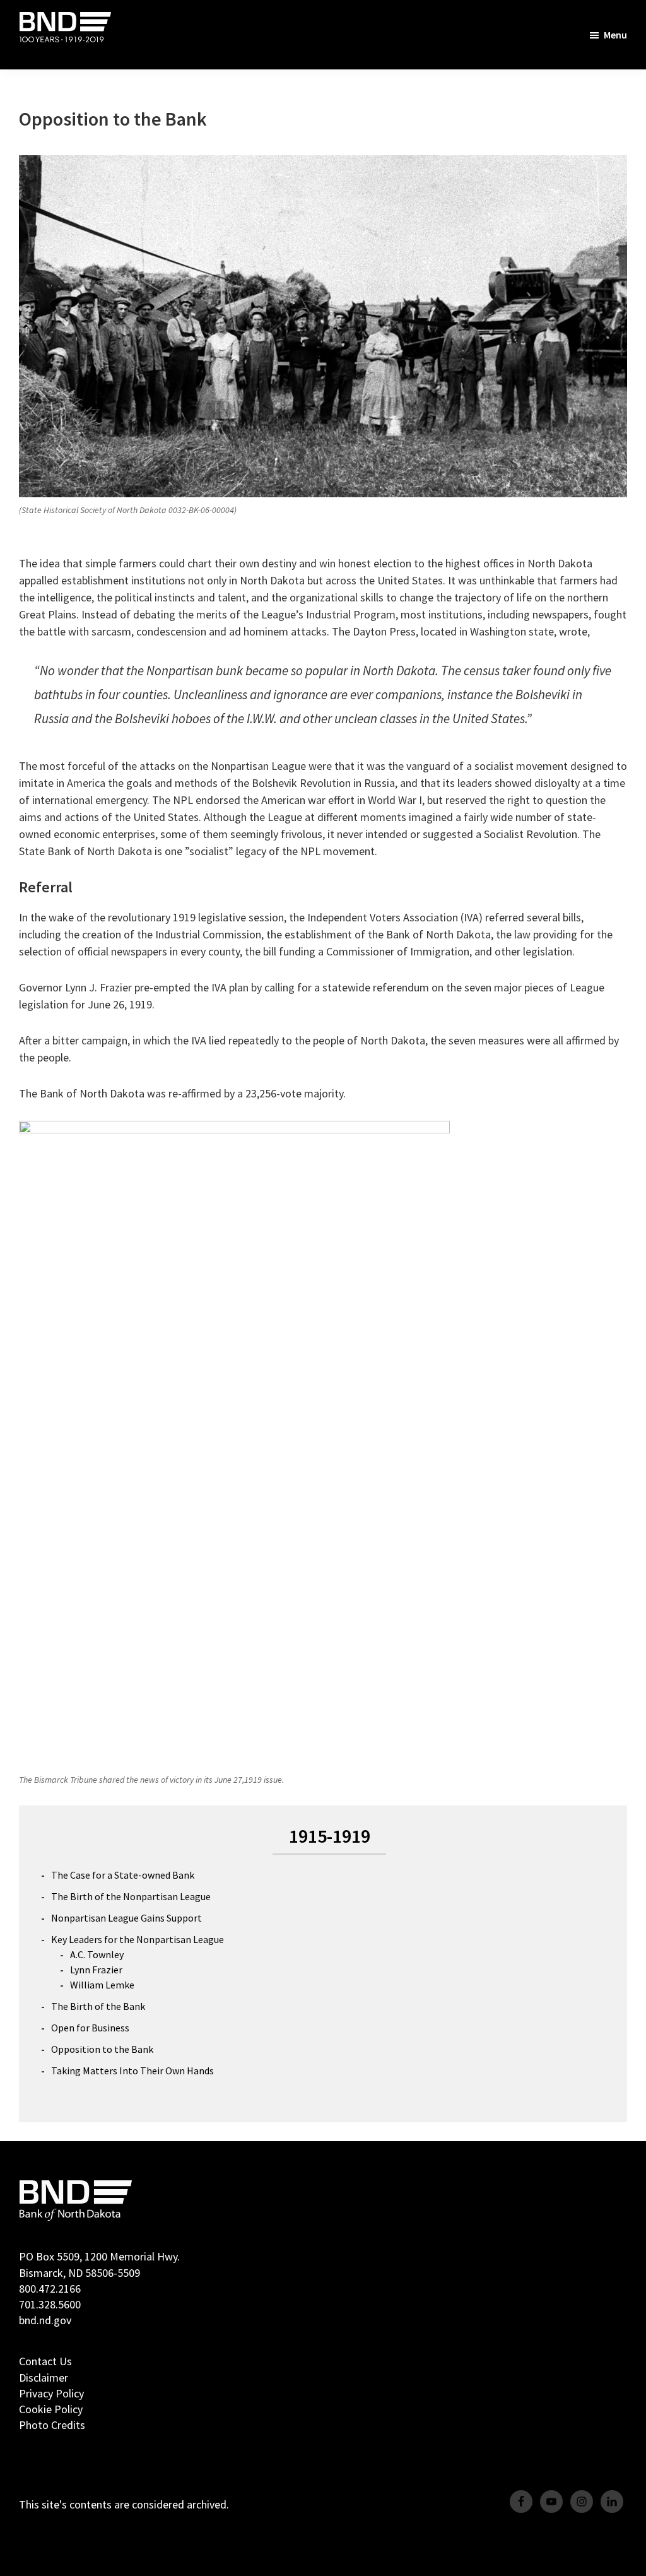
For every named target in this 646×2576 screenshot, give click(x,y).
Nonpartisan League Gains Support (126, 1918)
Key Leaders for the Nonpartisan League (138, 1939)
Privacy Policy (51, 2393)
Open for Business (90, 2028)
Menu (615, 35)
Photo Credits (52, 2425)
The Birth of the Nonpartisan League (131, 1896)
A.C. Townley (97, 1954)
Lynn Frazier (96, 1970)
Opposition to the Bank (102, 2049)
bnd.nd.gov (45, 2320)
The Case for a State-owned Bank (123, 1875)
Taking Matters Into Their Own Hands (132, 2071)
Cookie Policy (51, 2409)
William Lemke (102, 1985)
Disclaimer (44, 2378)
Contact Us (45, 2361)
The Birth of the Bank (98, 2006)
